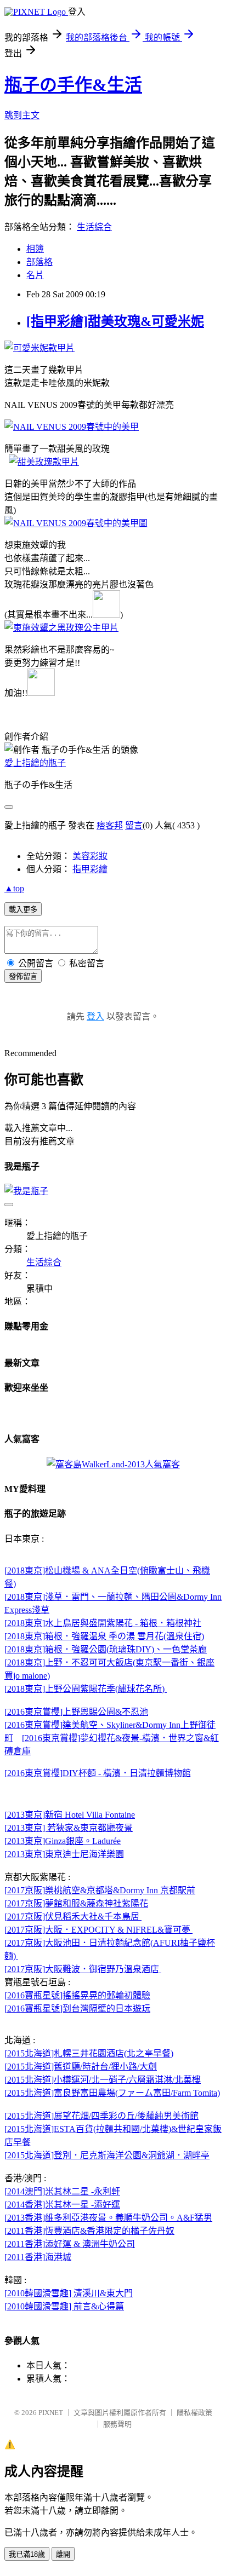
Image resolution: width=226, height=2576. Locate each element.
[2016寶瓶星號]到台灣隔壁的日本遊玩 (77, 2009)
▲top (14, 888)
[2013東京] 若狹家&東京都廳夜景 (69, 1828)
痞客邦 (110, 825)
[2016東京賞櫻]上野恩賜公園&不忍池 (76, 1712)
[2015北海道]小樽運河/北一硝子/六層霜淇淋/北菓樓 (103, 2080)
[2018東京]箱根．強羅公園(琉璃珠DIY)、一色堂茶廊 (106, 1649)
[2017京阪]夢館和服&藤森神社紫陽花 (76, 1903)
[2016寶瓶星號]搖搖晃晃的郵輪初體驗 (77, 1995)
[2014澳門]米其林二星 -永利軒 (62, 2191)
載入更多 (23, 910)
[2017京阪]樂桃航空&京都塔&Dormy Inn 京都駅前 (100, 1890)
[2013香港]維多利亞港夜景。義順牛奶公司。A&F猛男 (108, 2218)
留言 (134, 825)
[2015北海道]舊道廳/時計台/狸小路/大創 (81, 2067)
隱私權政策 (194, 2413)
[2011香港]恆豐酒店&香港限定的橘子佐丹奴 (89, 2231)
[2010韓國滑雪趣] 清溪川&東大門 (69, 2293)
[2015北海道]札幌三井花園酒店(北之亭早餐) (89, 2053)
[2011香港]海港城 (38, 2257)
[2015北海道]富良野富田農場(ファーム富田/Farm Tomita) (112, 2093)
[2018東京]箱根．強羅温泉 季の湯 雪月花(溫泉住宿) (104, 1636)
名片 (35, 275)
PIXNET (51, 2413)
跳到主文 (22, 115)
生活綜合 (94, 227)
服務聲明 (117, 2424)
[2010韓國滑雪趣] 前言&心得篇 (64, 2306)
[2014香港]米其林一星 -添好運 (62, 2205)
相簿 (35, 249)
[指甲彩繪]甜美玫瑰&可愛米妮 (115, 321)
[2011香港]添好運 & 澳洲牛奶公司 (70, 2244)
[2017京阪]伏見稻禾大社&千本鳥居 (73, 1917)
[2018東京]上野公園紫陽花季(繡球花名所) (86, 1689)
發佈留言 (23, 976)
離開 (63, 2554)
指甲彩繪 (90, 869)
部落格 (39, 262)
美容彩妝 (90, 856)
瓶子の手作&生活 (73, 85)
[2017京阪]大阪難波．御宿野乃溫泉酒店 (83, 1969)
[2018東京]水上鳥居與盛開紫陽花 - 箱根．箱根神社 (103, 1623)
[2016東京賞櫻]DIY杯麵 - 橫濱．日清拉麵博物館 (98, 1773)
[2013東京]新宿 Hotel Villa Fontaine (70, 1815)
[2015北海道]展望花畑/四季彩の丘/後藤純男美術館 (101, 2116)
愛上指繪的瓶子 (35, 763)
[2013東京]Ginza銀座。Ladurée (63, 1841)
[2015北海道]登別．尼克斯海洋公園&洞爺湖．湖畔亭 (107, 2155)
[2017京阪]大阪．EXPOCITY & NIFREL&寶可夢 (98, 1930)
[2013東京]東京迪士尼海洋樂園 (64, 1854)
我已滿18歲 (27, 2554)
